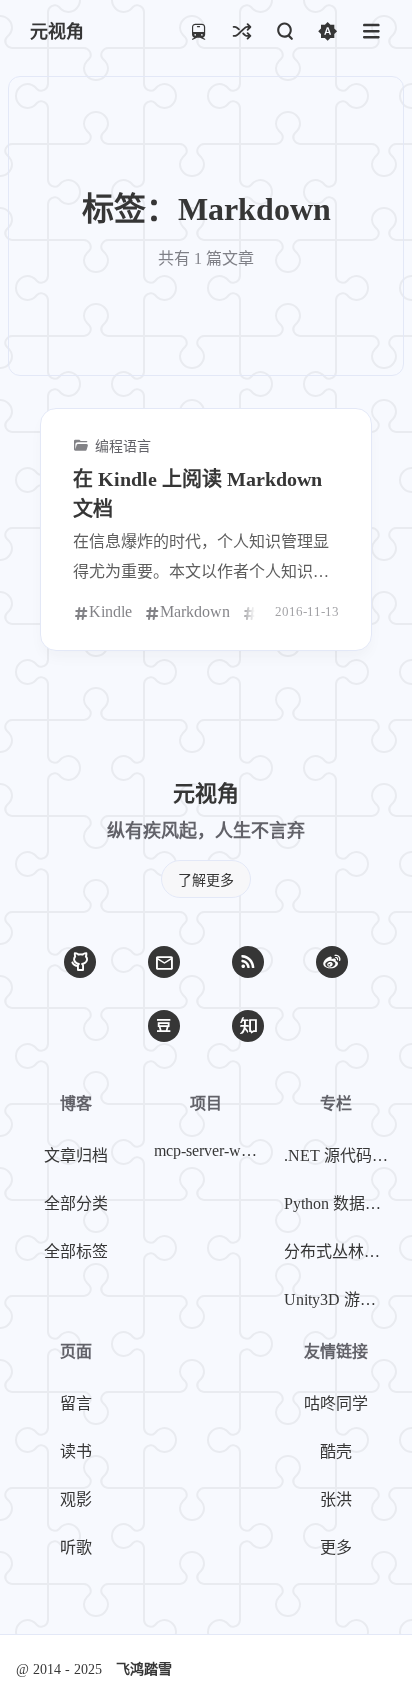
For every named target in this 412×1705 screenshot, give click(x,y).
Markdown (195, 611)
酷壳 (336, 1451)
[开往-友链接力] (198, 30)
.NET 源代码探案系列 (340, 1155)
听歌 (76, 1547)
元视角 (57, 32)
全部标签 (76, 1251)
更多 (336, 1547)
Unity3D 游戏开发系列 (340, 1299)
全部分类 (76, 1203)
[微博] (332, 962)
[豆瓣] (164, 1026)
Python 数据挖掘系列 (340, 1203)
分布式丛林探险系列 (340, 1251)
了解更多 (206, 880)
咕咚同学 (336, 1403)
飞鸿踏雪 (144, 1669)
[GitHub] (80, 962)
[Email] (164, 962)
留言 (76, 1403)
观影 (76, 1499)
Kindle (110, 611)
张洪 (336, 1499)
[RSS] (248, 962)
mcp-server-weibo (210, 1150)
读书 (76, 1451)
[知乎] (248, 1026)
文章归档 (76, 1155)
